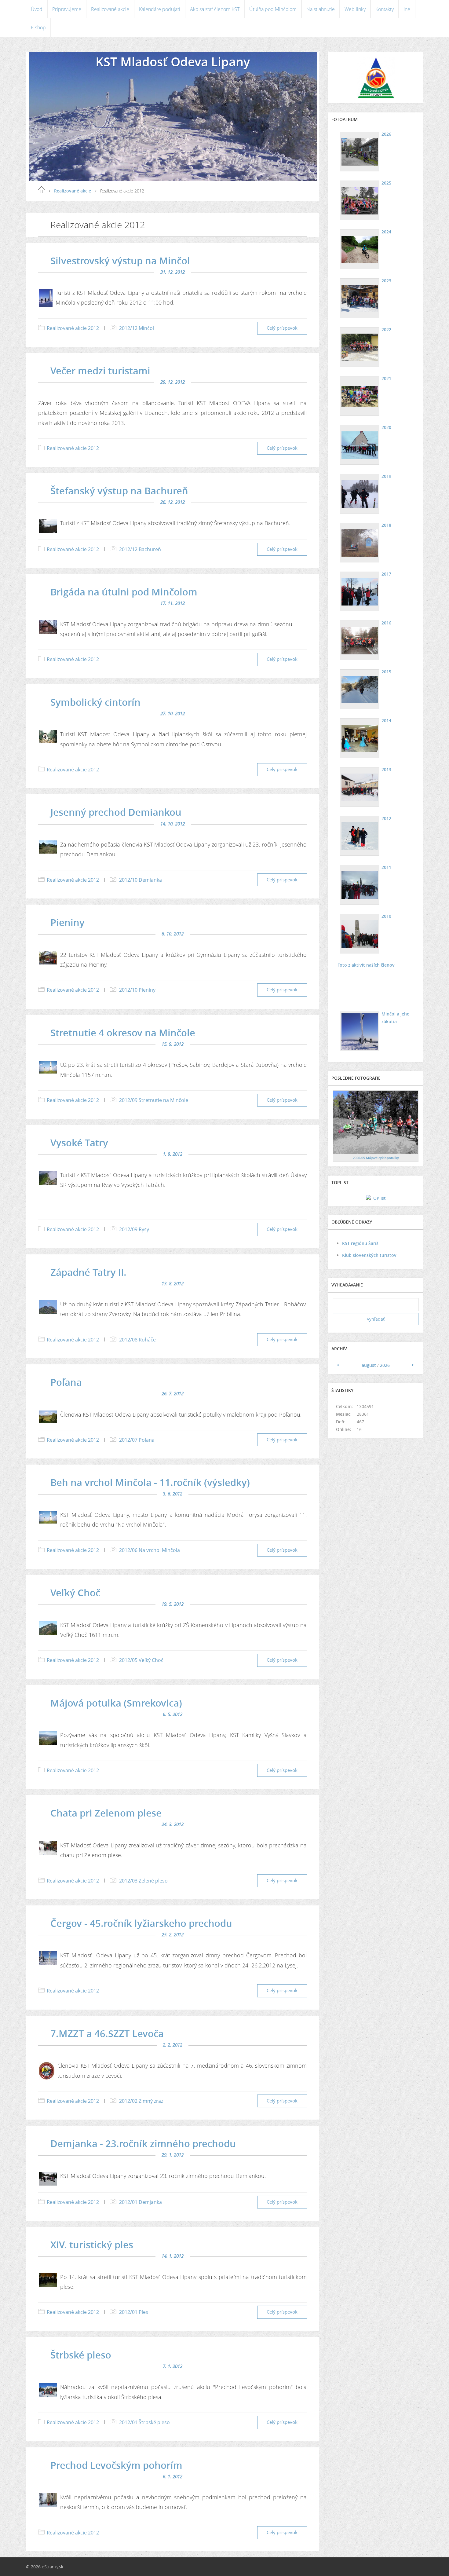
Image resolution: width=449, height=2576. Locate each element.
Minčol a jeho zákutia (396, 1018)
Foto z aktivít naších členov (366, 965)
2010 (386, 916)
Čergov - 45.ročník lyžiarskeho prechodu (141, 1923)
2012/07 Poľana (137, 1440)
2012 (386, 818)
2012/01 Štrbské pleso (144, 2422)
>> (412, 1365)
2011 (386, 867)
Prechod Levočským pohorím (116, 2465)
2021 (386, 378)
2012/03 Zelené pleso (143, 1881)
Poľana (66, 1382)
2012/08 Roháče (137, 1340)
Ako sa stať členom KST (215, 9)
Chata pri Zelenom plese (106, 1813)
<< (340, 1365)
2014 (386, 721)
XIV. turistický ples (92, 2245)
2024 (386, 232)
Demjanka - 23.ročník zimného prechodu (143, 2143)
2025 (386, 183)
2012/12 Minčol (137, 328)
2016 (386, 623)
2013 (386, 769)
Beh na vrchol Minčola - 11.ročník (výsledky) (150, 1482)
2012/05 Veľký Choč (141, 1660)
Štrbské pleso (81, 2355)
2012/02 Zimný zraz (141, 2101)
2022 (386, 329)
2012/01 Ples (134, 2312)
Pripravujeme (67, 9)
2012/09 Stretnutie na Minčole (154, 1100)
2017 (386, 574)
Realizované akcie (110, 9)
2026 (386, 134)
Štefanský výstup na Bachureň (119, 491)
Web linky (355, 9)
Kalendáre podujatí (160, 9)
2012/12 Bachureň (140, 549)
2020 (386, 427)
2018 (386, 525)
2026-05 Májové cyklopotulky (376, 1158)
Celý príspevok (282, 328)
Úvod (37, 9)
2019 (386, 476)
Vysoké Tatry (79, 1143)
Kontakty (385, 9)
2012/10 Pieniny (137, 990)
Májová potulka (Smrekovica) (116, 1703)
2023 (386, 281)
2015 (386, 672)
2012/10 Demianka (141, 880)
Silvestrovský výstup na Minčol (120, 261)
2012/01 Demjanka (141, 2202)
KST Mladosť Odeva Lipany (173, 62)
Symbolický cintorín (95, 702)
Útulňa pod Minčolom (273, 9)
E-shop (38, 27)
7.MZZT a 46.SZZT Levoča (107, 2033)
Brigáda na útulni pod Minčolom (124, 592)
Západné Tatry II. (88, 1272)
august (369, 1365)
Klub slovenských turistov (369, 1255)
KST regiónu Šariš (360, 1243)
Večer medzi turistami (100, 371)
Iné (407, 9)
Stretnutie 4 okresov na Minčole (123, 1033)
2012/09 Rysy (134, 1229)
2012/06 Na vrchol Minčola (150, 1550)
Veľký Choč (75, 1593)
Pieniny (68, 922)
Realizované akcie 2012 (73, 328)
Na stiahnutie (321, 9)
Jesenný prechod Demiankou (116, 812)
